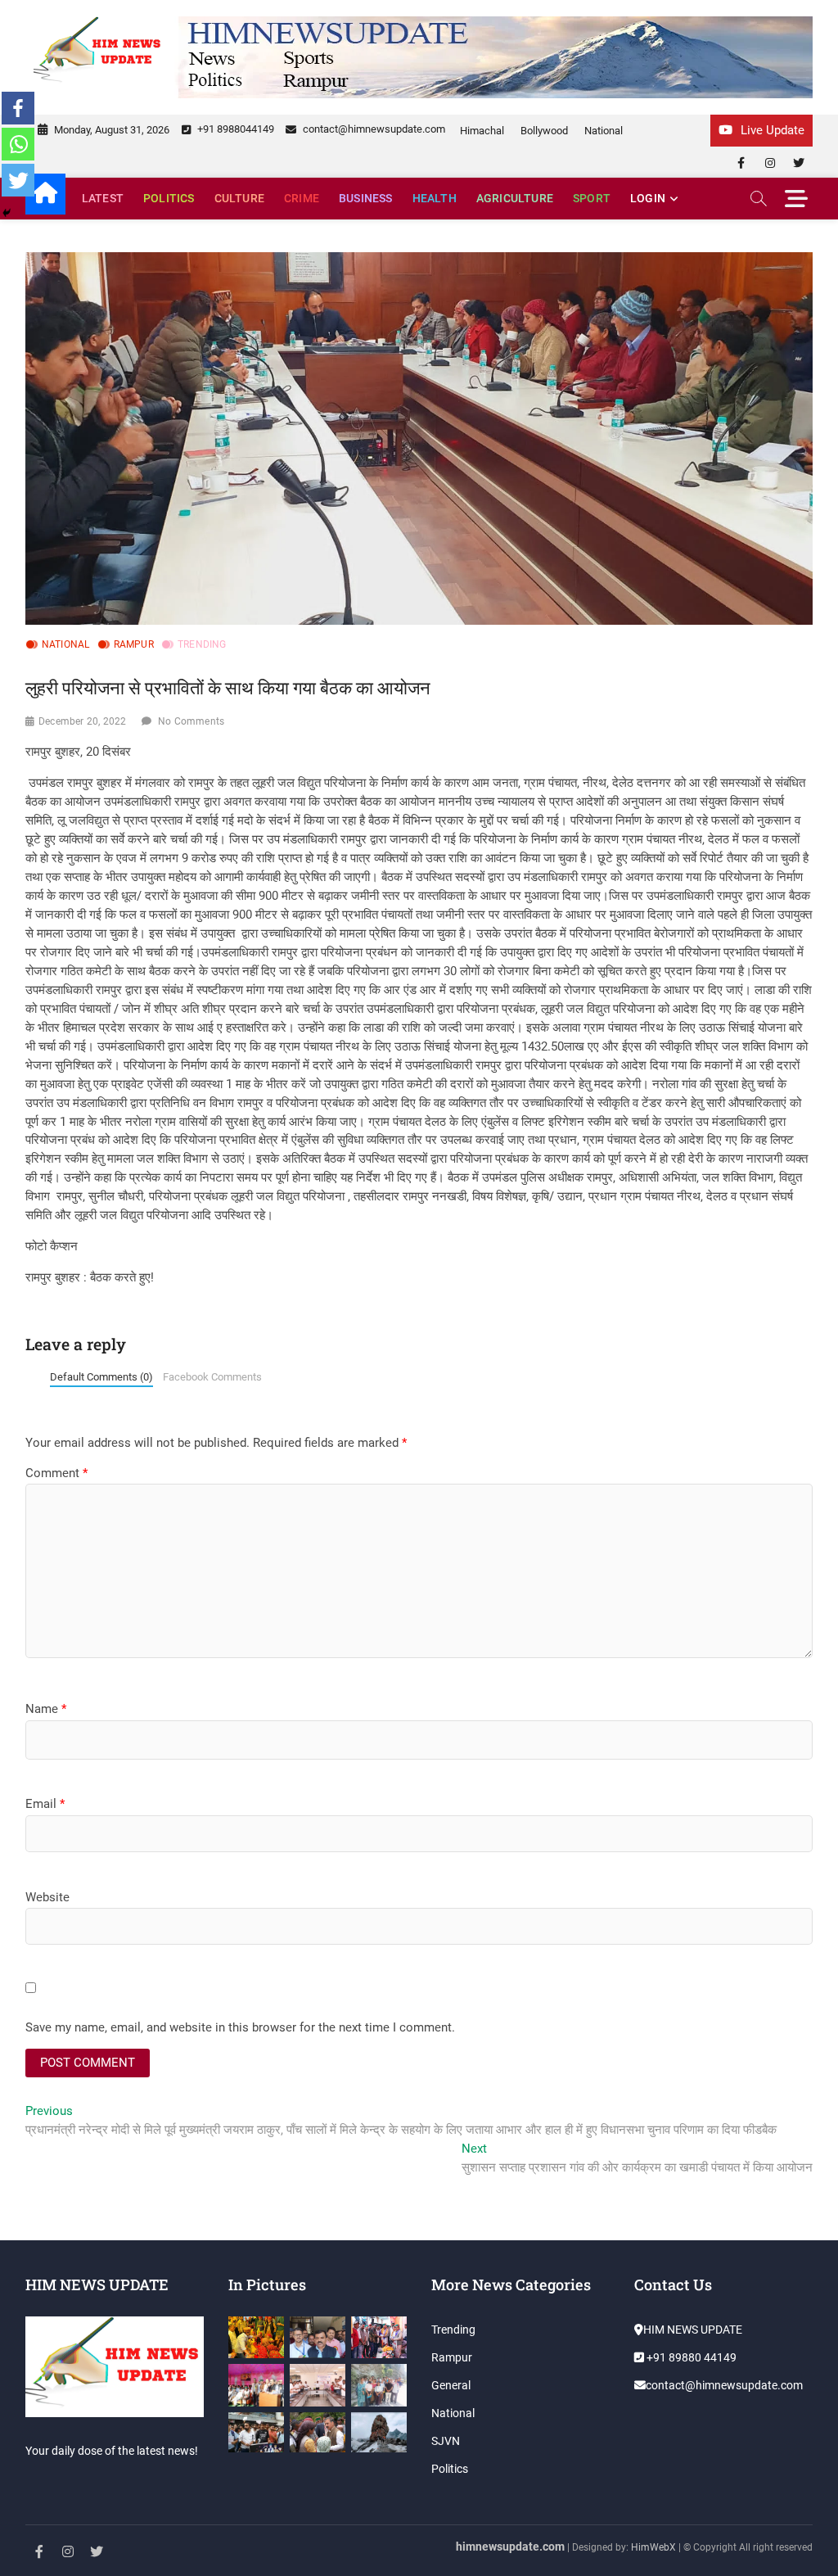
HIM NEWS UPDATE (693, 2330)
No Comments (191, 721)
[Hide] (7, 213)
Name (46, 1709)
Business (366, 198)
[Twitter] (18, 180)
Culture (239, 198)
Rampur (134, 644)
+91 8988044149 (234, 129)
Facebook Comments (212, 1377)
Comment (56, 1473)
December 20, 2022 (82, 721)
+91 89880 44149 (690, 2357)
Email (45, 1804)
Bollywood (544, 131)
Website (47, 1897)
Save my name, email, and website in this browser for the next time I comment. (240, 2027)
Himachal (482, 131)
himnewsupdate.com (510, 2547)
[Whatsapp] (18, 144)
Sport (592, 198)
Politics (169, 198)
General (451, 2385)
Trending (202, 644)
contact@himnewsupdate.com (373, 129)
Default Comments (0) (101, 1377)
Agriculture (515, 198)
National (604, 131)
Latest (103, 198)
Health (435, 198)
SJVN (446, 2441)
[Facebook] (18, 108)
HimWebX (653, 2547)
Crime (302, 198)
